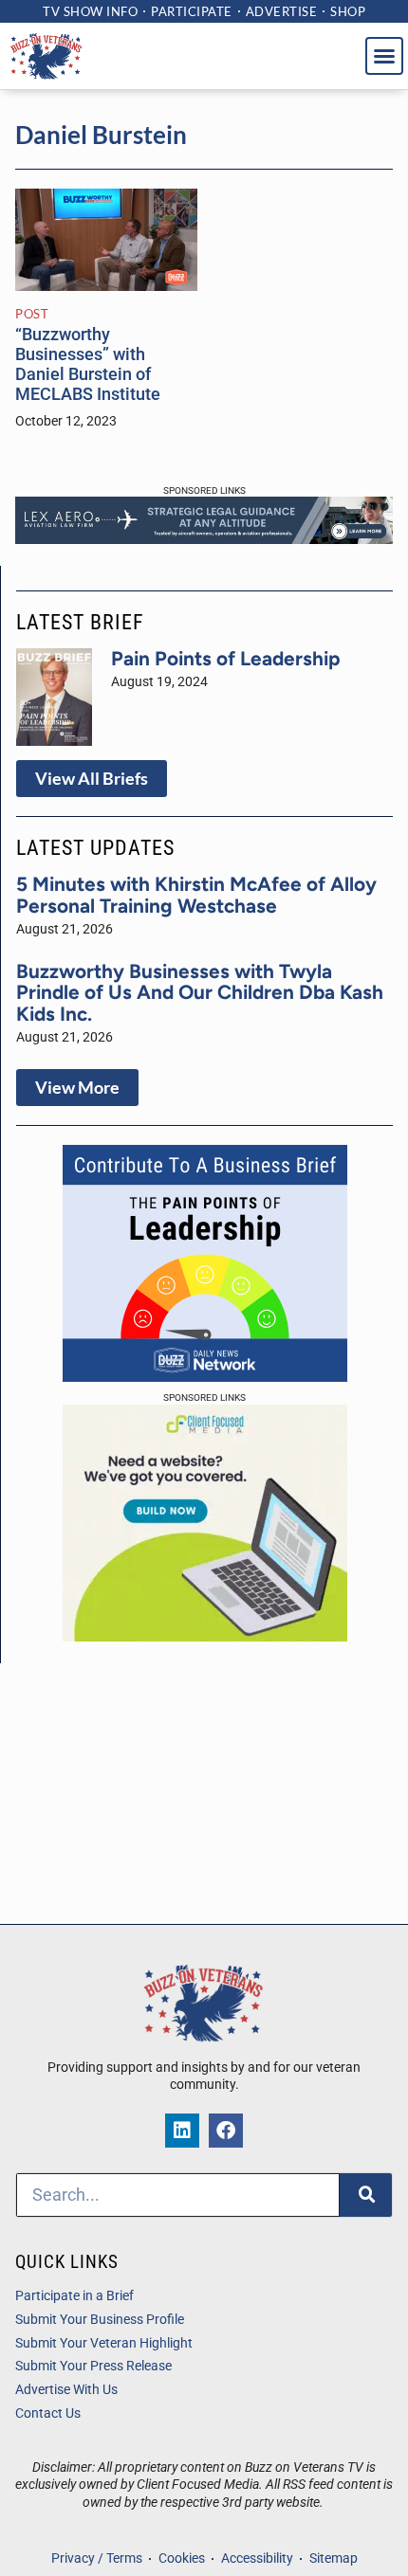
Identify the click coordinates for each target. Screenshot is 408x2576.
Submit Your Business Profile (100, 2320)
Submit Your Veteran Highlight (104, 2343)
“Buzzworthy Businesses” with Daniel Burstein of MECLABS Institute (88, 364)
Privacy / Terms (97, 2558)
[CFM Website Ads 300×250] (205, 1636)
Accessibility (257, 2558)
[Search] (366, 2195)
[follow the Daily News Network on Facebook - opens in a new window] (226, 2131)
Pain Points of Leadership (226, 658)
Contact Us (48, 2413)
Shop (348, 11)
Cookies (182, 2558)
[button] (384, 56)
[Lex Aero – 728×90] (204, 538)
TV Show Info (90, 11)
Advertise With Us (66, 2390)
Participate (192, 11)
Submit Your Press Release (93, 2366)
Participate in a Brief (74, 2296)
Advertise (282, 11)
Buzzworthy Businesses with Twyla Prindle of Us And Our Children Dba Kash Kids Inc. (200, 993)
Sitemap (334, 2558)
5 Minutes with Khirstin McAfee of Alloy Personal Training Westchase (196, 895)
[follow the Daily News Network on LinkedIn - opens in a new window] (182, 2131)
